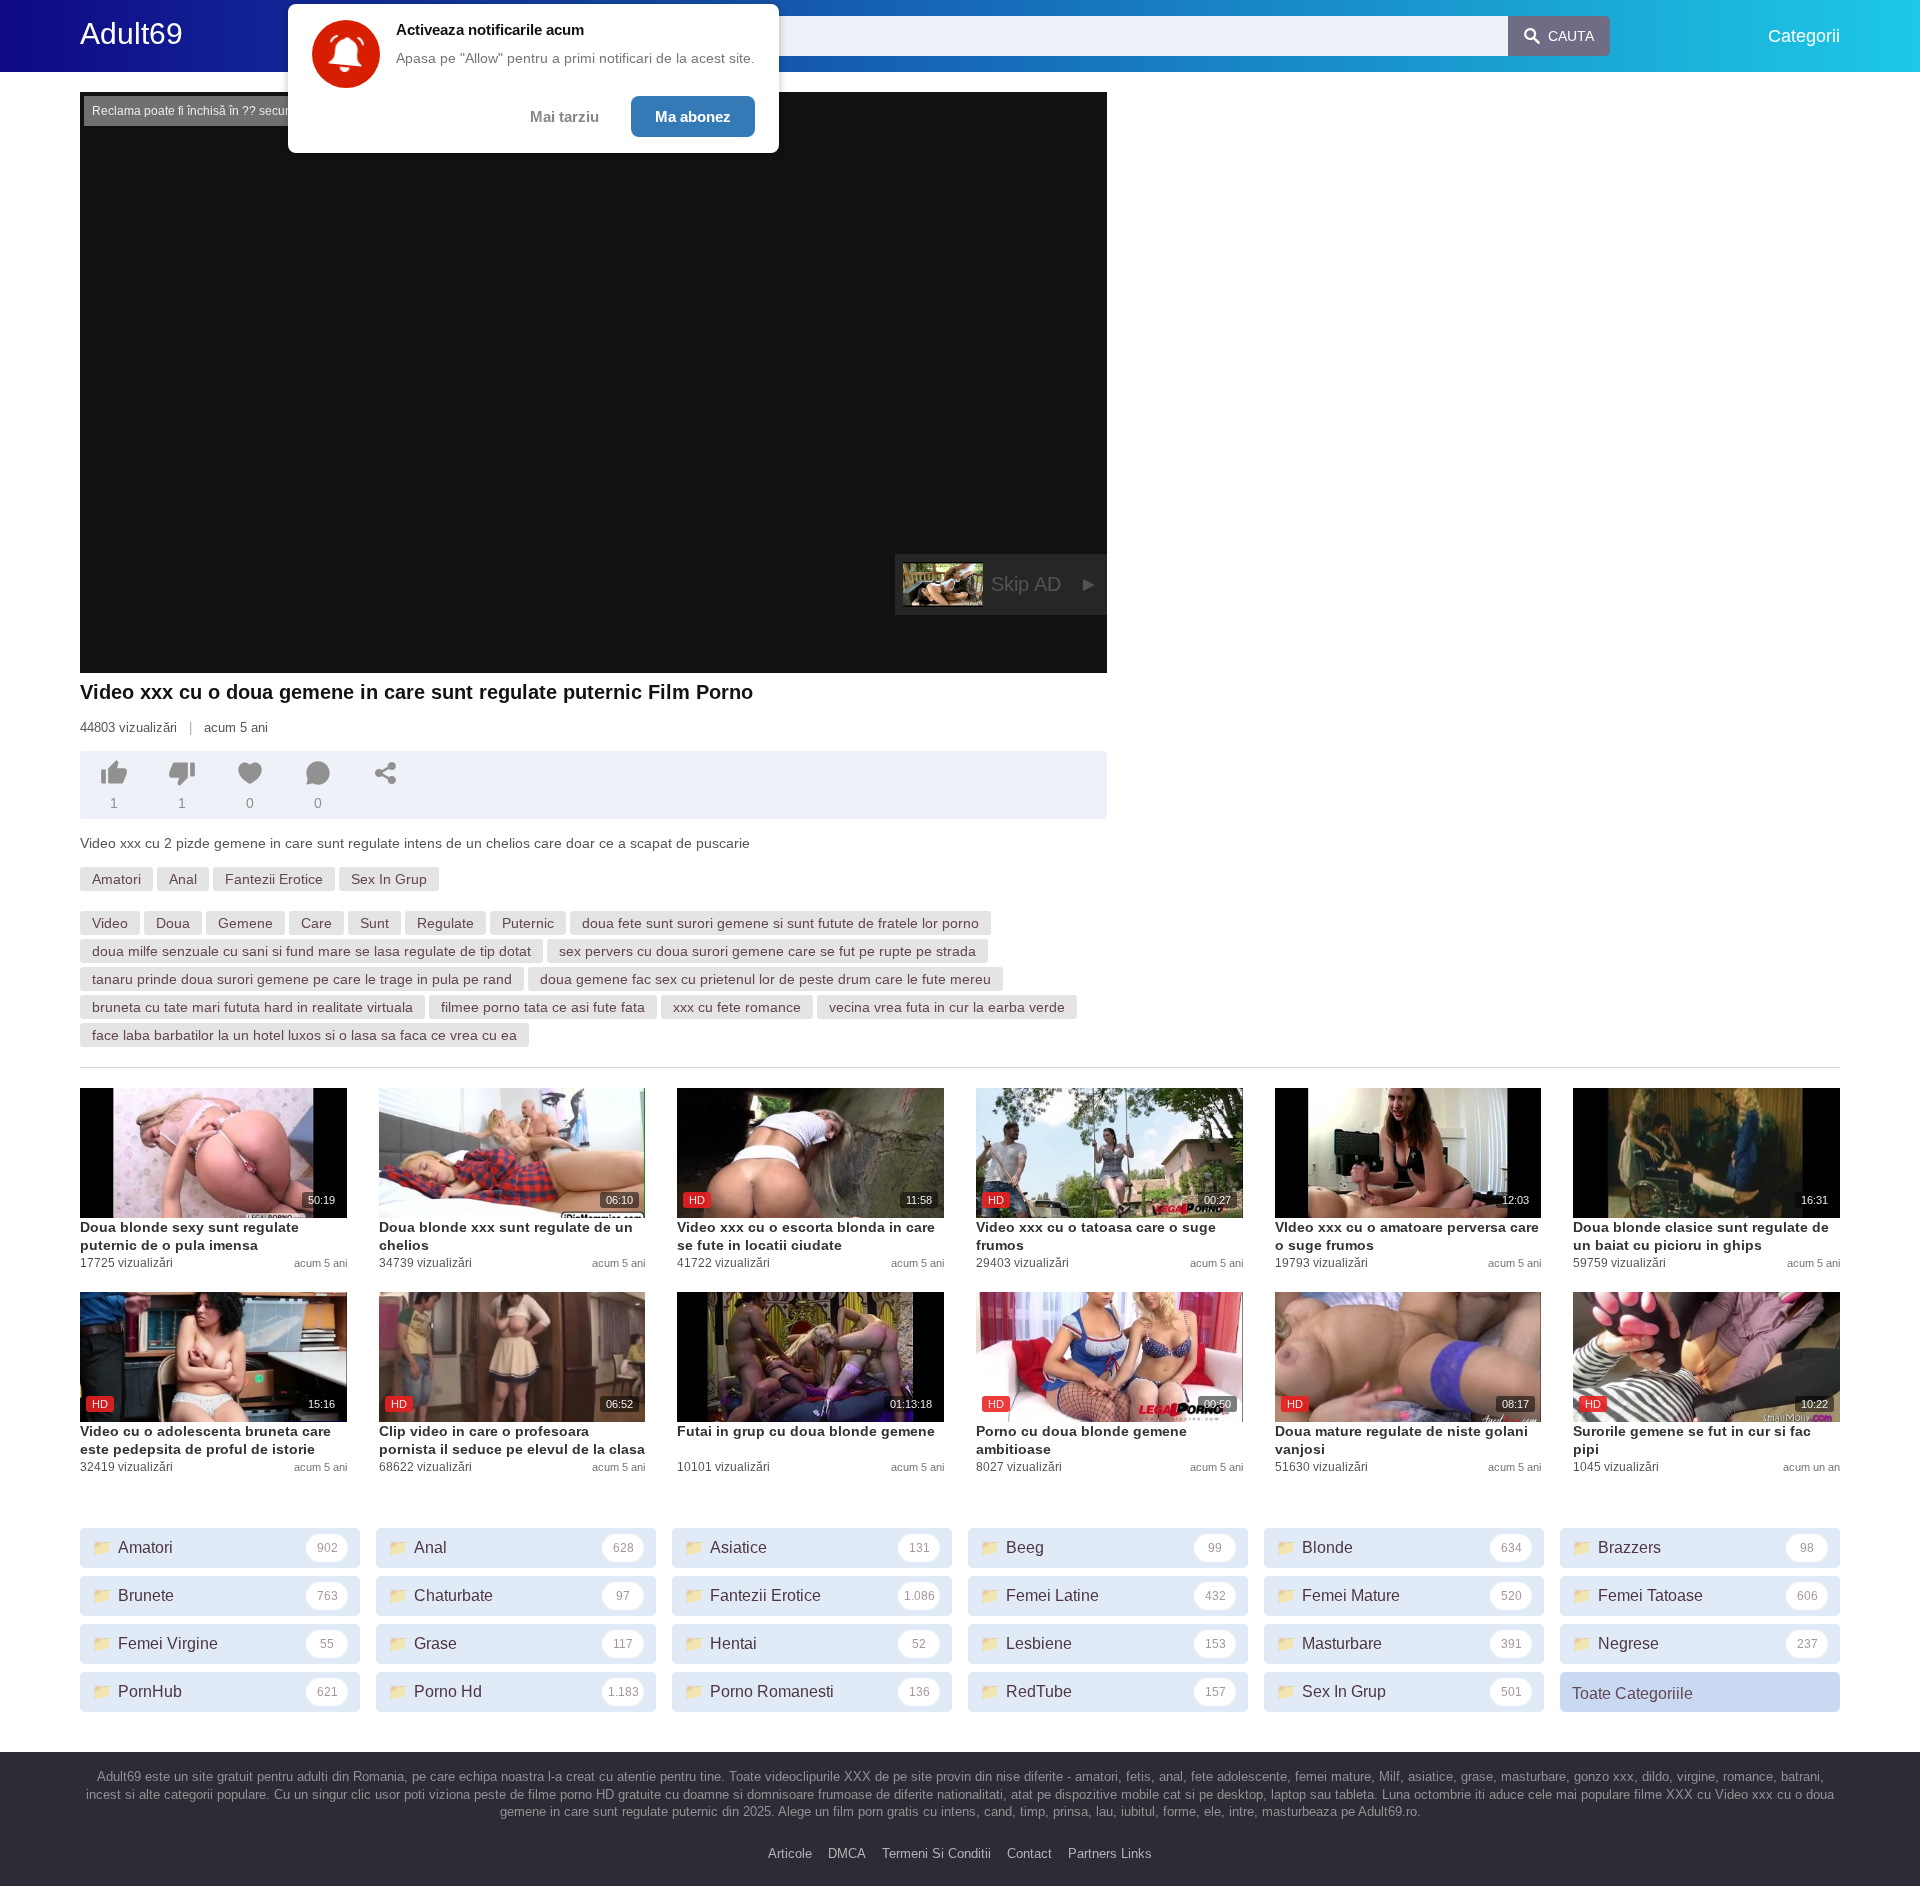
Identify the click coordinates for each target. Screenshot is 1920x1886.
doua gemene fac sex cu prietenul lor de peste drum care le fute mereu (765, 979)
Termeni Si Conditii (936, 1853)
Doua (173, 923)
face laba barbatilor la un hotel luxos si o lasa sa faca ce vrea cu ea (304, 1035)
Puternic (528, 923)
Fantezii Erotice (274, 879)
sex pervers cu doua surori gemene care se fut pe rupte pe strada (767, 951)
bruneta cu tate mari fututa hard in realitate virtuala (252, 1007)
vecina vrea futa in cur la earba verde (947, 1007)
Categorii (1804, 36)
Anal (183, 879)
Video (110, 923)
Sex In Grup (389, 879)
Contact (1029, 1853)
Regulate (445, 923)
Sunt (374, 923)
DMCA (847, 1853)
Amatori (116, 879)
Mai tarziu (564, 116)
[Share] (386, 773)
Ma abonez (693, 116)
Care (316, 923)
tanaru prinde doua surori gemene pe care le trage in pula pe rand (302, 979)
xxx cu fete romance (737, 1007)
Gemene (245, 923)
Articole (790, 1853)
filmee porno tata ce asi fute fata (543, 1007)
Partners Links (1110, 1853)
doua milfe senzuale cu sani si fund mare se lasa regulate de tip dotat (311, 951)
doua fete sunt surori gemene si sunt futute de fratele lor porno (780, 923)
